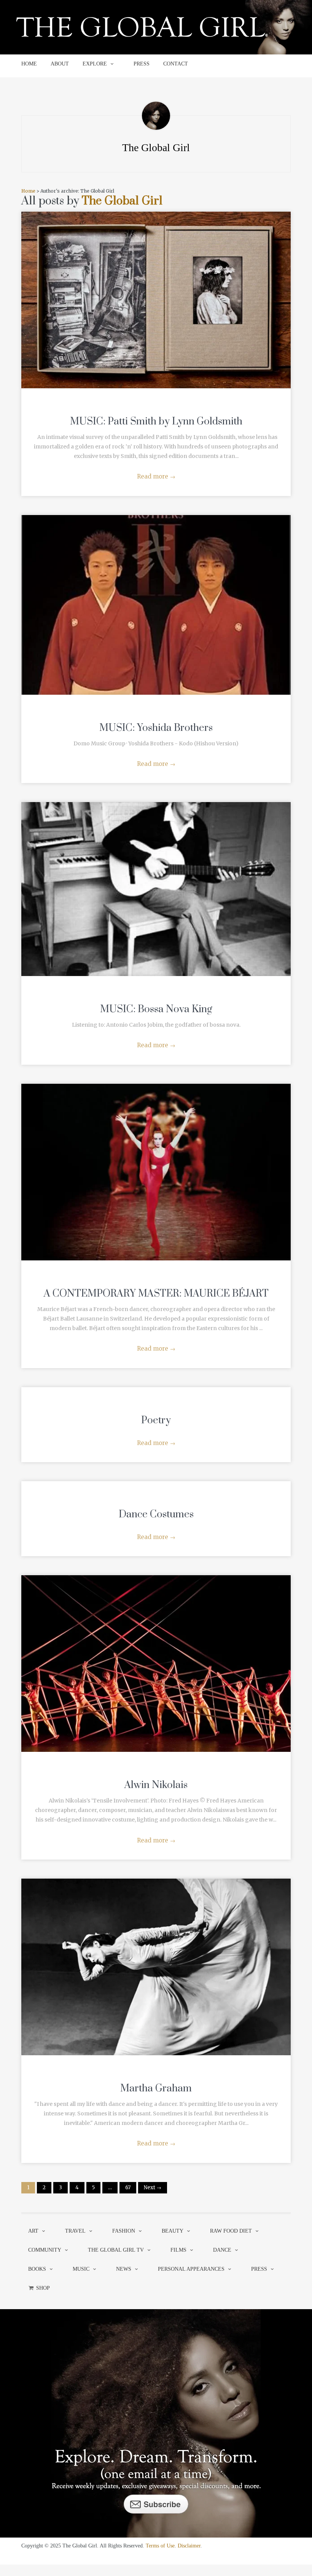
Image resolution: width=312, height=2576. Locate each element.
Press (259, 2269)
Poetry (156, 1420)
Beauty (173, 2231)
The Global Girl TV (116, 2250)
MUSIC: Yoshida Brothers (156, 728)
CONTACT (176, 64)
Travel (75, 2231)
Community (45, 2250)
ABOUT (60, 64)
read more (156, 292)
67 (128, 2188)
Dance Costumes (156, 1514)
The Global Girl (122, 201)
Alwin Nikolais (156, 1785)
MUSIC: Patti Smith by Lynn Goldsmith (156, 422)
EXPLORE (95, 64)
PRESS (142, 64)
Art (33, 2231)
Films (178, 2250)
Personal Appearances (191, 2269)
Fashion (124, 2231)
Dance (222, 2250)
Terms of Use (160, 2546)
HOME (29, 64)
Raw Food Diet (231, 2231)
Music (81, 2269)
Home (28, 191)
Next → (153, 2188)
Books (37, 2269)
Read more (156, 476)
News (124, 2269)
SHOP (43, 2288)
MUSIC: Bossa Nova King (156, 1009)
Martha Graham (156, 2089)
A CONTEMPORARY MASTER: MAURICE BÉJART (156, 1294)
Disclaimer (189, 2546)
